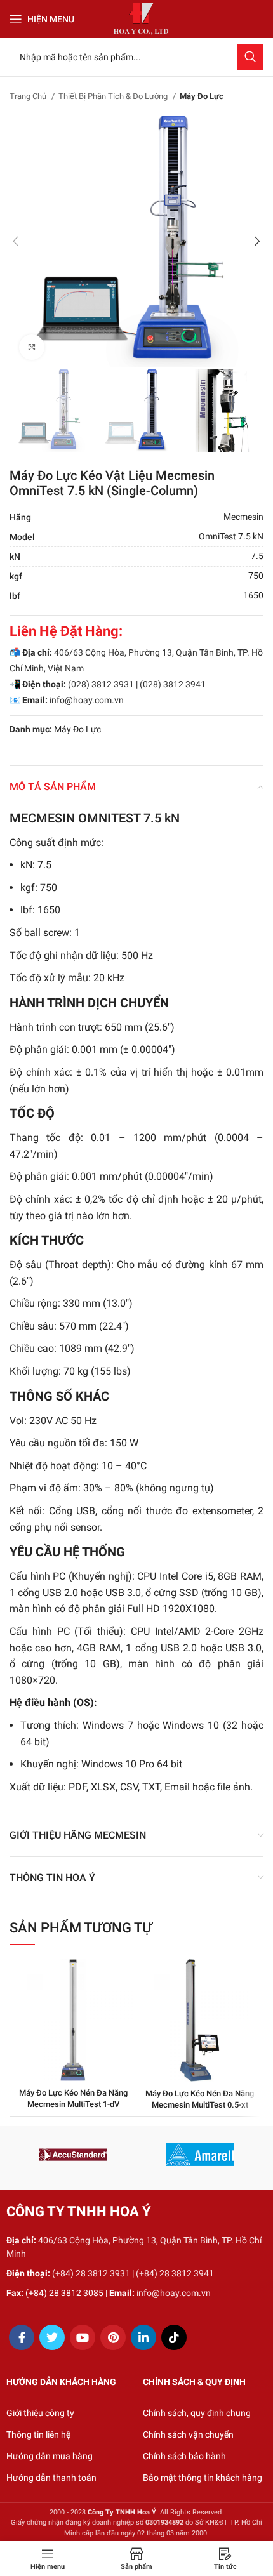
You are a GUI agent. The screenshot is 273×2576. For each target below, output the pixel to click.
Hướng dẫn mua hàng (50, 2456)
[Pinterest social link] (113, 2337)
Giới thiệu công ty (40, 2413)
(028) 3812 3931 (101, 684)
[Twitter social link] (52, 2337)
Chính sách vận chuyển (188, 2434)
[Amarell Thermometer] (200, 2155)
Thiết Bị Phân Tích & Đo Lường (114, 96)
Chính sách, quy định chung (197, 2413)
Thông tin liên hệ (38, 2434)
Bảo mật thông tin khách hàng (203, 2478)
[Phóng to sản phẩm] (32, 347)
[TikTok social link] (174, 2337)
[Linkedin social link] (143, 2337)
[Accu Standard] (73, 2155)
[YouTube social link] (83, 2337)
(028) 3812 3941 (173, 684)
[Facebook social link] (22, 2337)
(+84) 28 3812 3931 (91, 2273)
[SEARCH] (250, 57)
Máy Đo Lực (202, 96)
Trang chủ (29, 96)
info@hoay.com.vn (87, 700)
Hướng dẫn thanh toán (51, 2478)
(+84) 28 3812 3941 (175, 2273)
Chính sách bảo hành (184, 2456)
